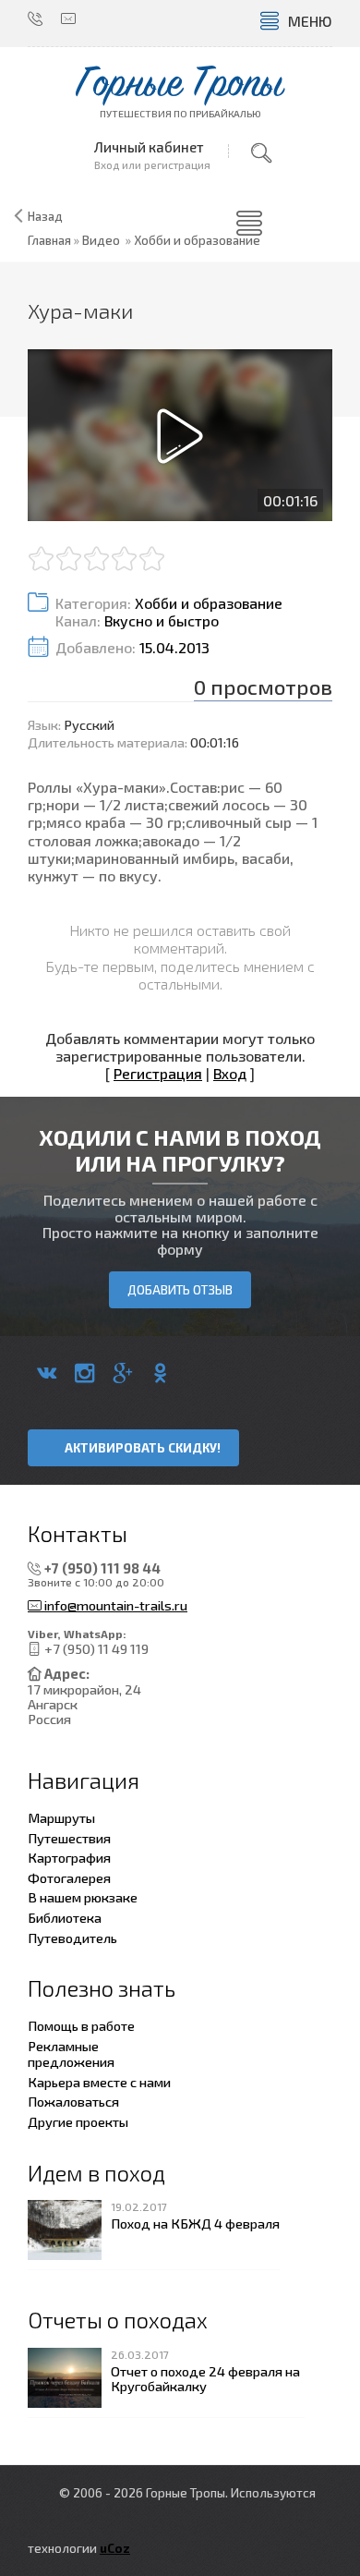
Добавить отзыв (180, 1290)
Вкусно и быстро (162, 620)
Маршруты (61, 1817)
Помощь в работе (81, 2025)
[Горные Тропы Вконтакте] (47, 1373)
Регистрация (158, 1073)
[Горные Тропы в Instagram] (84, 1373)
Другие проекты (78, 2121)
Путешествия (69, 1838)
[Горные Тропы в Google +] (122, 1373)
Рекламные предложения (71, 2054)
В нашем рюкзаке (83, 1897)
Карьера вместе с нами (99, 2082)
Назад (45, 216)
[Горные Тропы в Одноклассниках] (160, 1373)
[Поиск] (261, 153)
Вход (230, 1073)
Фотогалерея (69, 1877)
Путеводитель (72, 1938)
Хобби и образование (197, 240)
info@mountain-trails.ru (114, 1605)
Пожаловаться (73, 2101)
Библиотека (65, 1917)
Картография (69, 1857)
